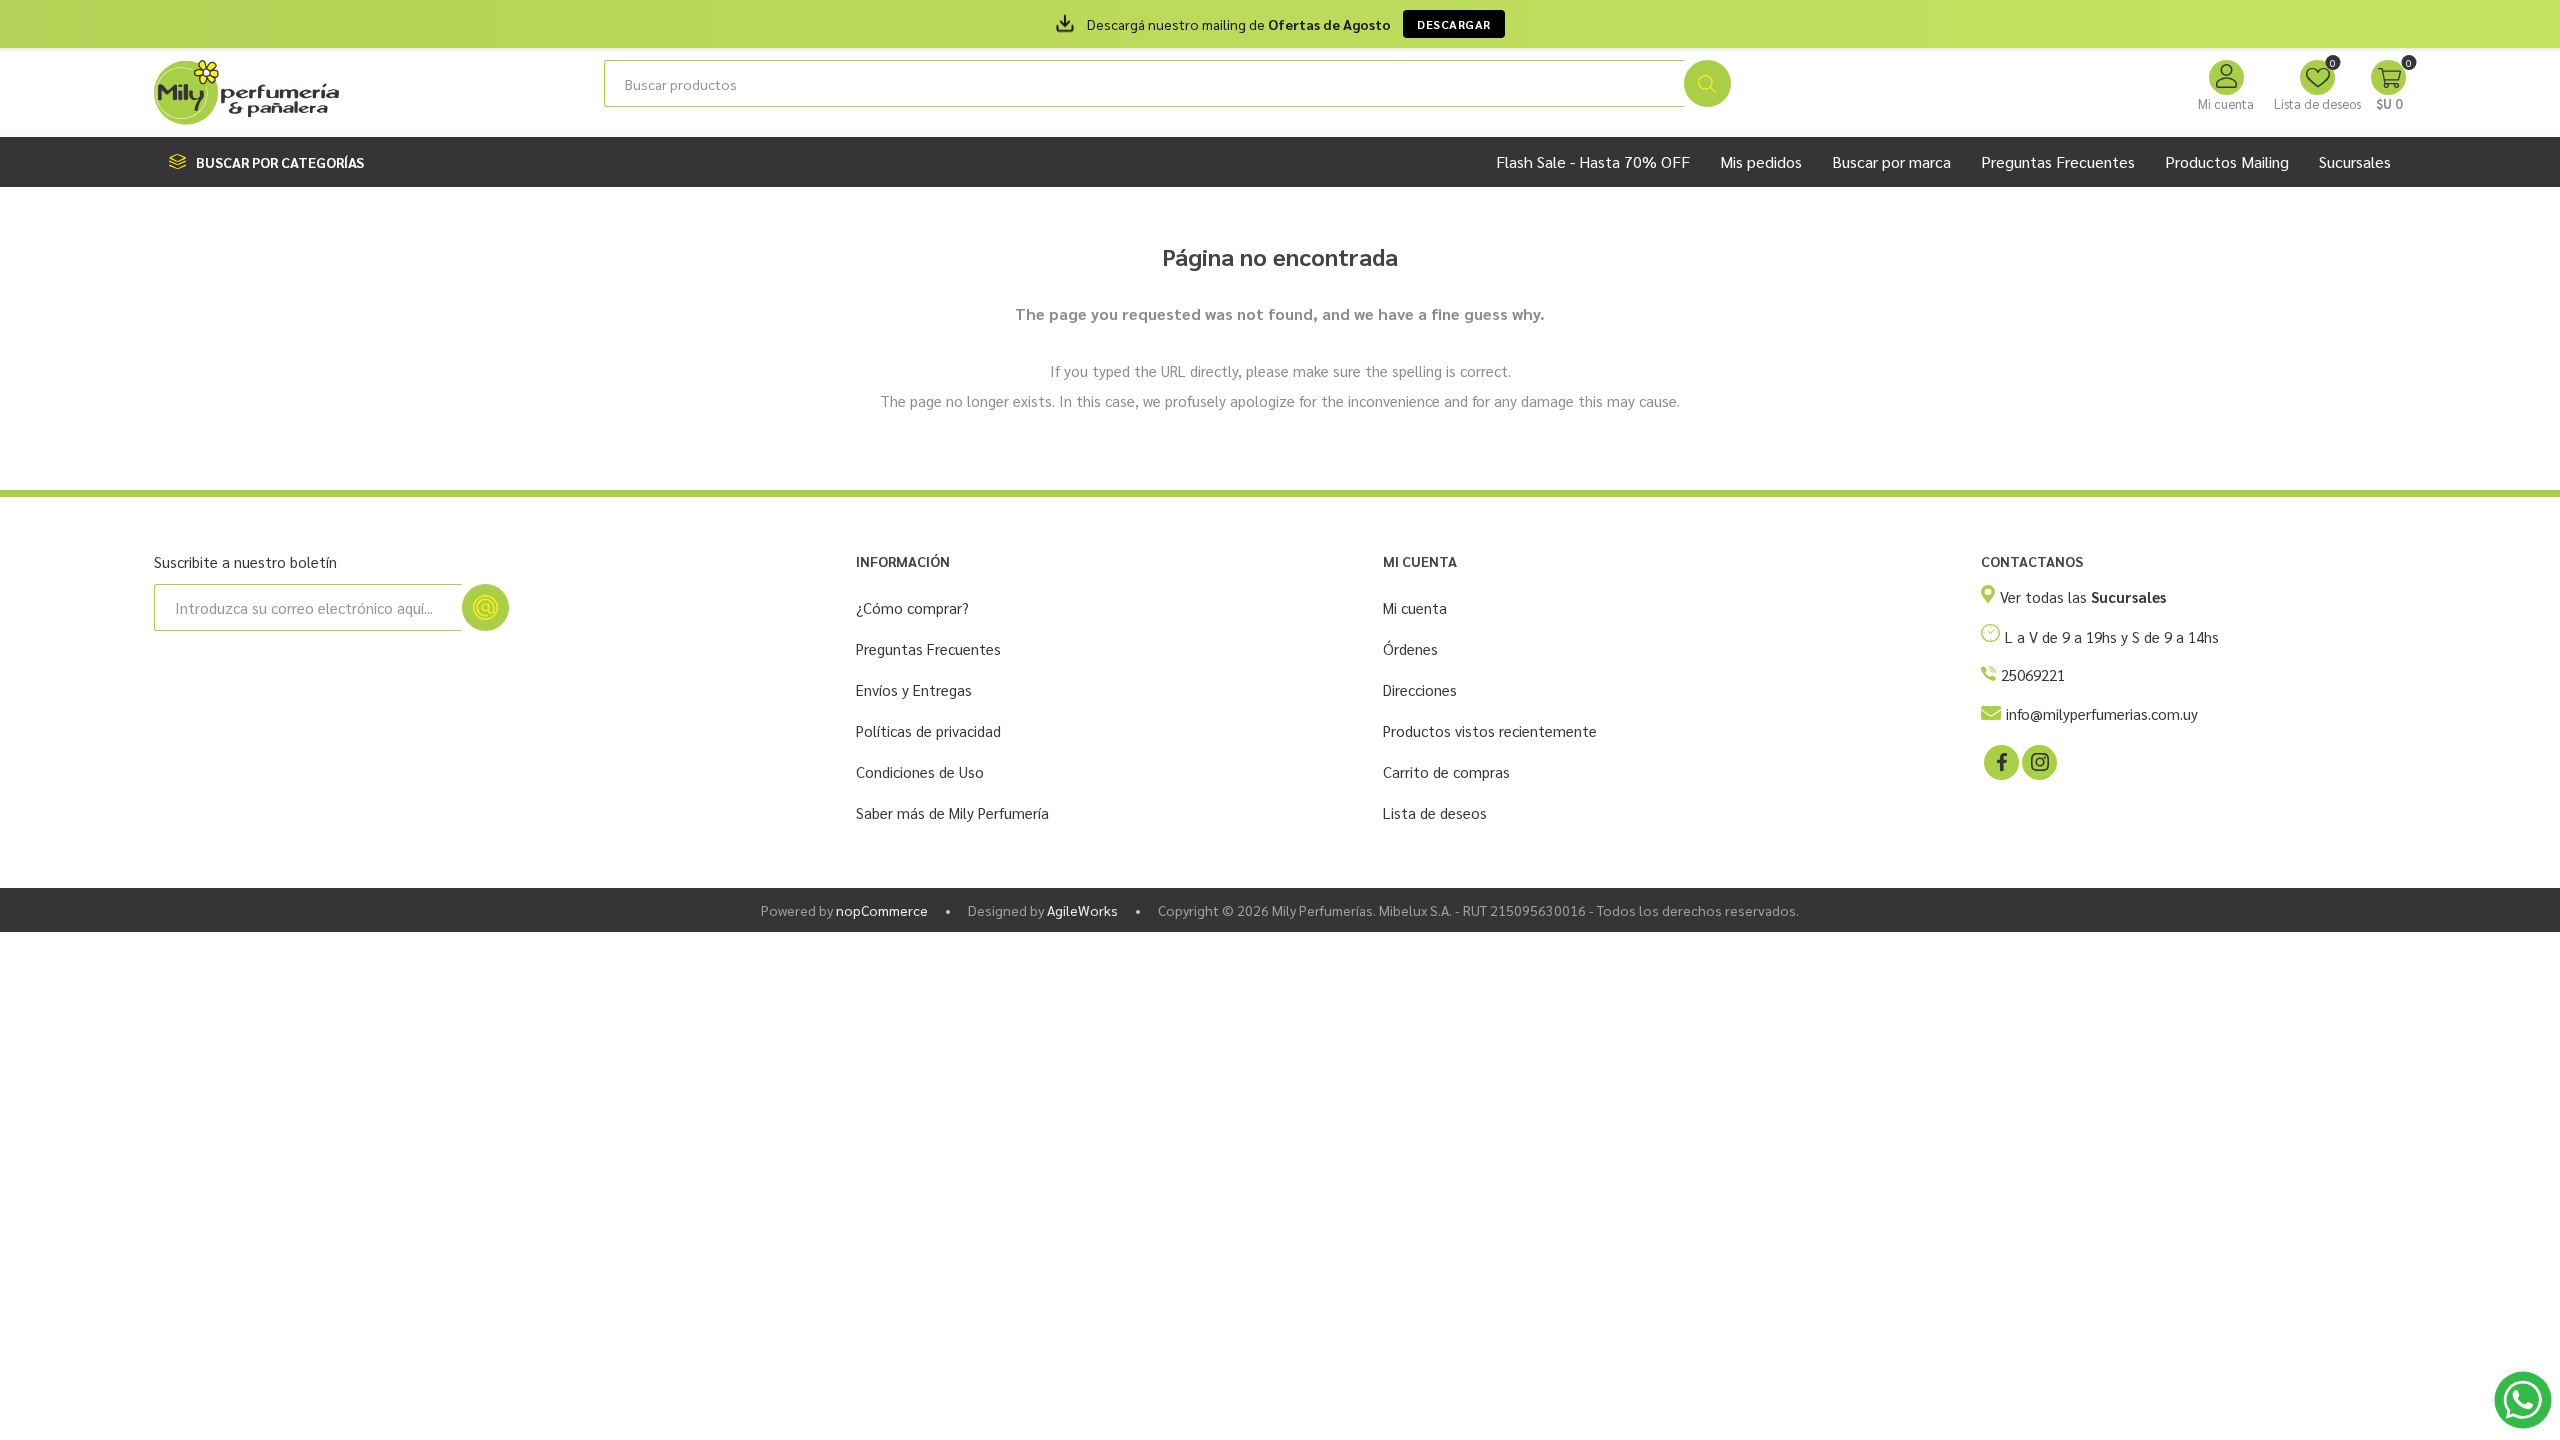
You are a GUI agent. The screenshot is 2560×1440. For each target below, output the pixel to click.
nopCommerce (882, 910)
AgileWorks (1082, 910)
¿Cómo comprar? (912, 607)
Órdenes (1410, 648)
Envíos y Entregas (914, 689)
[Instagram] (2038, 761)
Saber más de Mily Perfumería (952, 812)
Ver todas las (2083, 596)
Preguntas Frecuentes (928, 648)
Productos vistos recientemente (1490, 730)
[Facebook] (2000, 761)
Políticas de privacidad (928, 730)
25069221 (2033, 674)
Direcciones (1420, 689)
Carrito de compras (1446, 771)
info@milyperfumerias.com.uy (2102, 713)
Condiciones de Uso (920, 771)
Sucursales (2355, 161)
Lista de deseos (1435, 812)
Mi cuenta (2226, 103)
